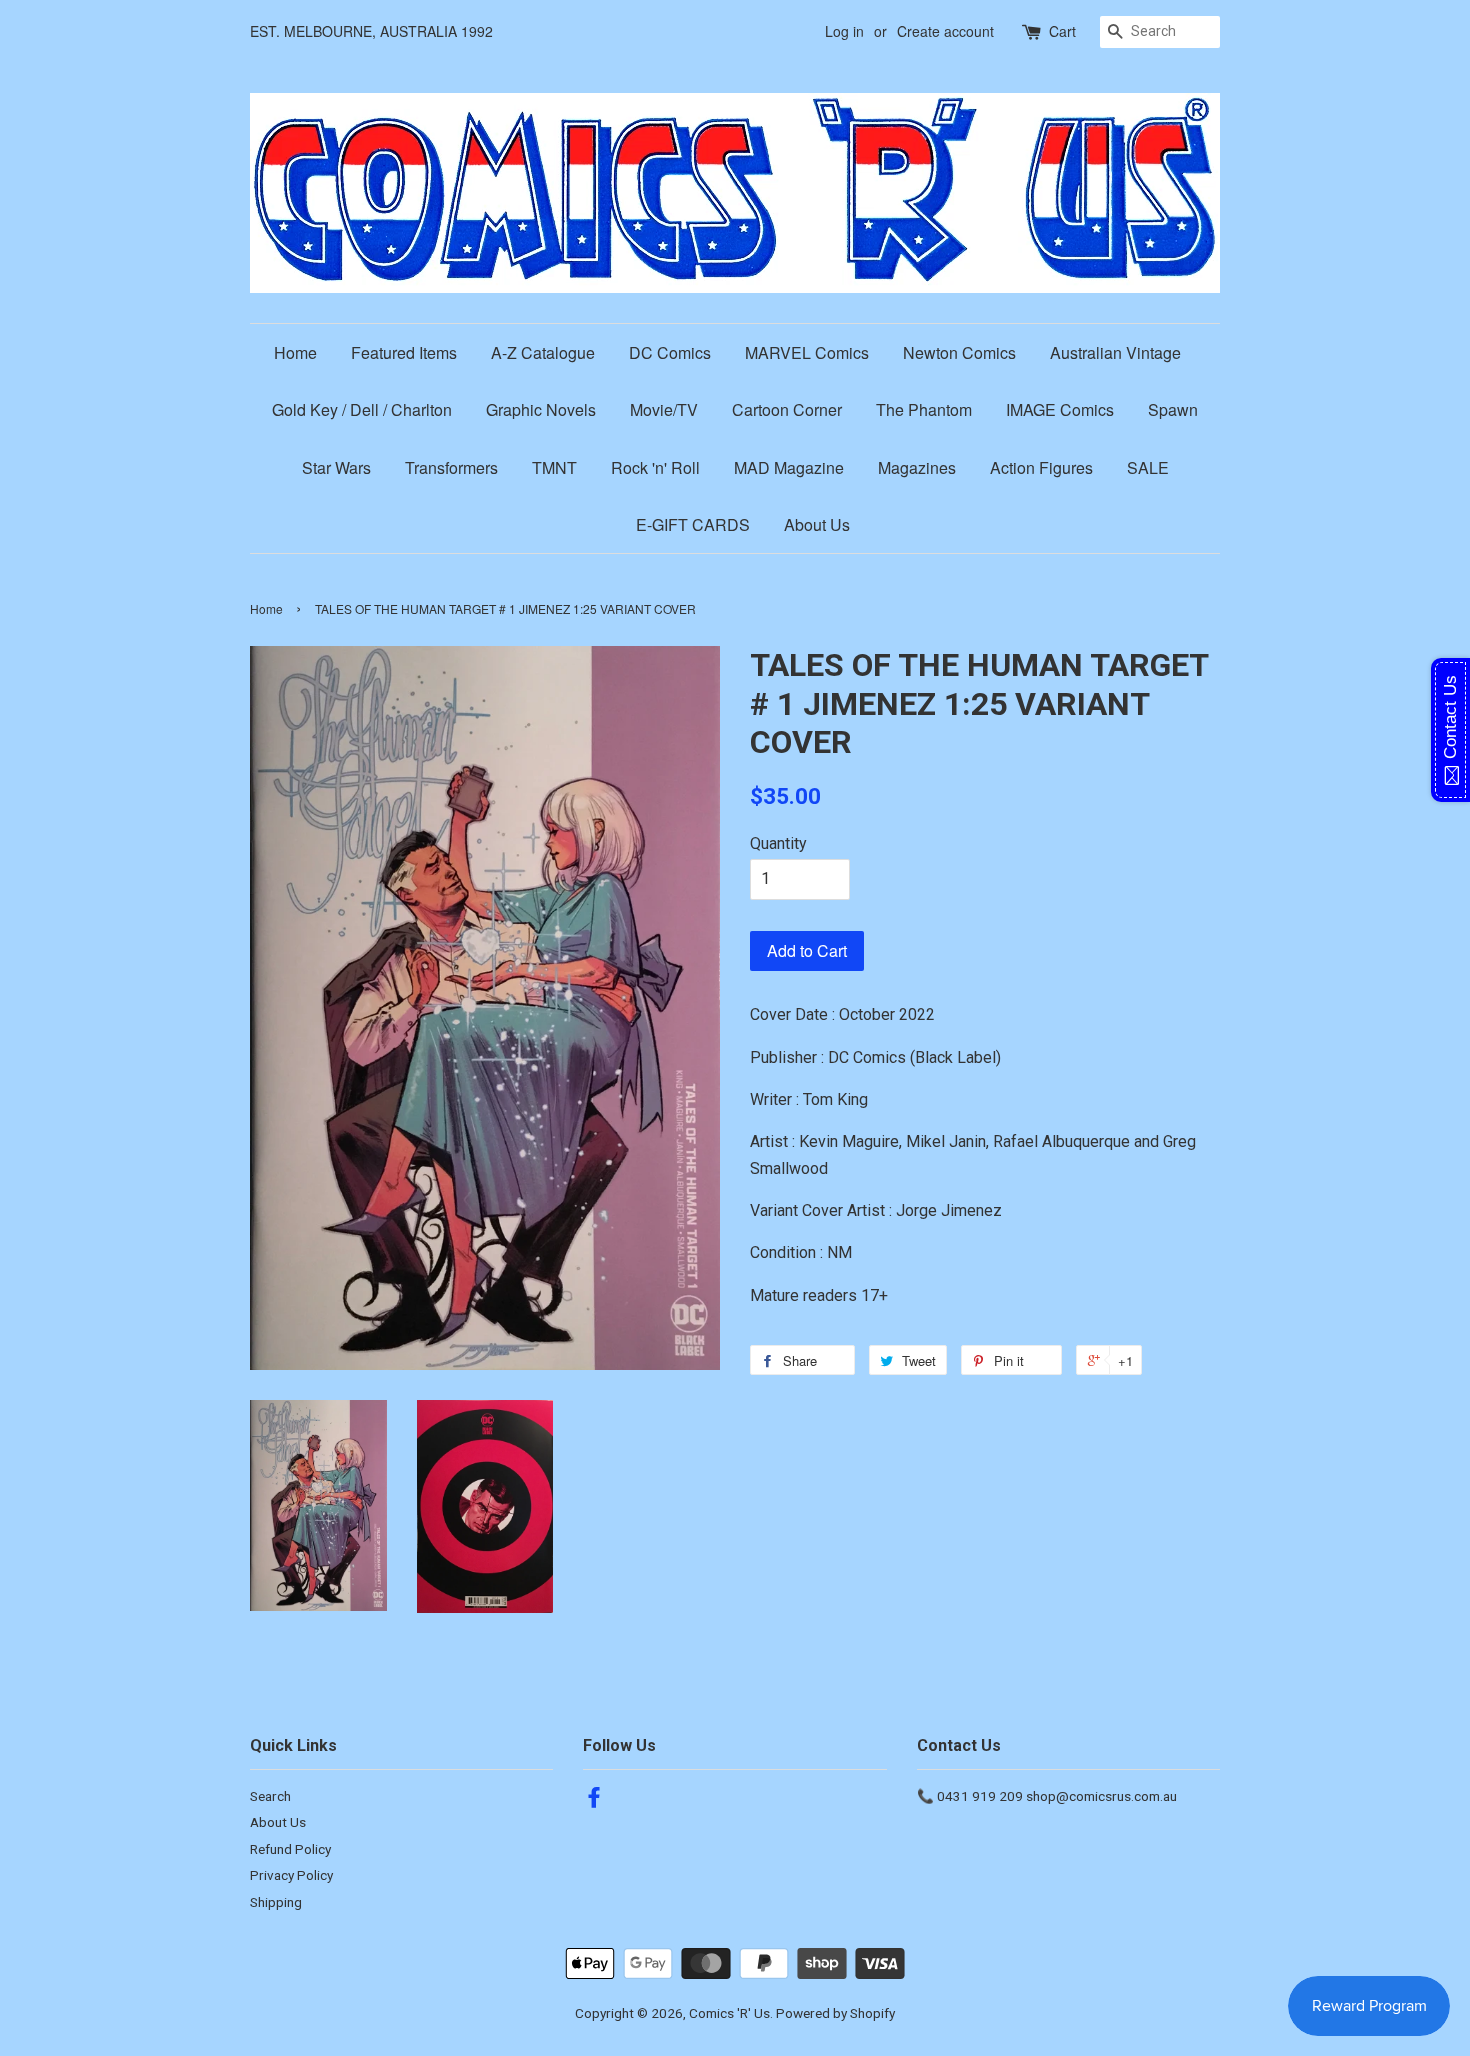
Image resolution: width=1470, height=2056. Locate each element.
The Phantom (924, 409)
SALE (1148, 467)
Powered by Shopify (835, 2013)
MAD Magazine (789, 467)
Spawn (1173, 409)
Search (270, 1796)
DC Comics (670, 352)
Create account (945, 31)
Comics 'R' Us (729, 2013)
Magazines (917, 467)
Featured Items (404, 352)
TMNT (554, 467)
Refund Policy (290, 1849)
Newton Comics (959, 352)
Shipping (276, 1902)
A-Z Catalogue (543, 352)
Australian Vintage (1115, 352)
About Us (817, 524)
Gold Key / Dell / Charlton (362, 409)
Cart (1062, 31)
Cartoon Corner (787, 409)
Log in (844, 31)
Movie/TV (664, 409)
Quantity (778, 843)
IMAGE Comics (1060, 409)
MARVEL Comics (807, 352)
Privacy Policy (291, 1875)
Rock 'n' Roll (655, 467)
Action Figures (1041, 467)
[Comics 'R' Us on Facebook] (594, 1801)
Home (295, 352)
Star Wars (336, 467)
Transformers (451, 467)
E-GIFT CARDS (693, 524)
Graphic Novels (541, 409)
